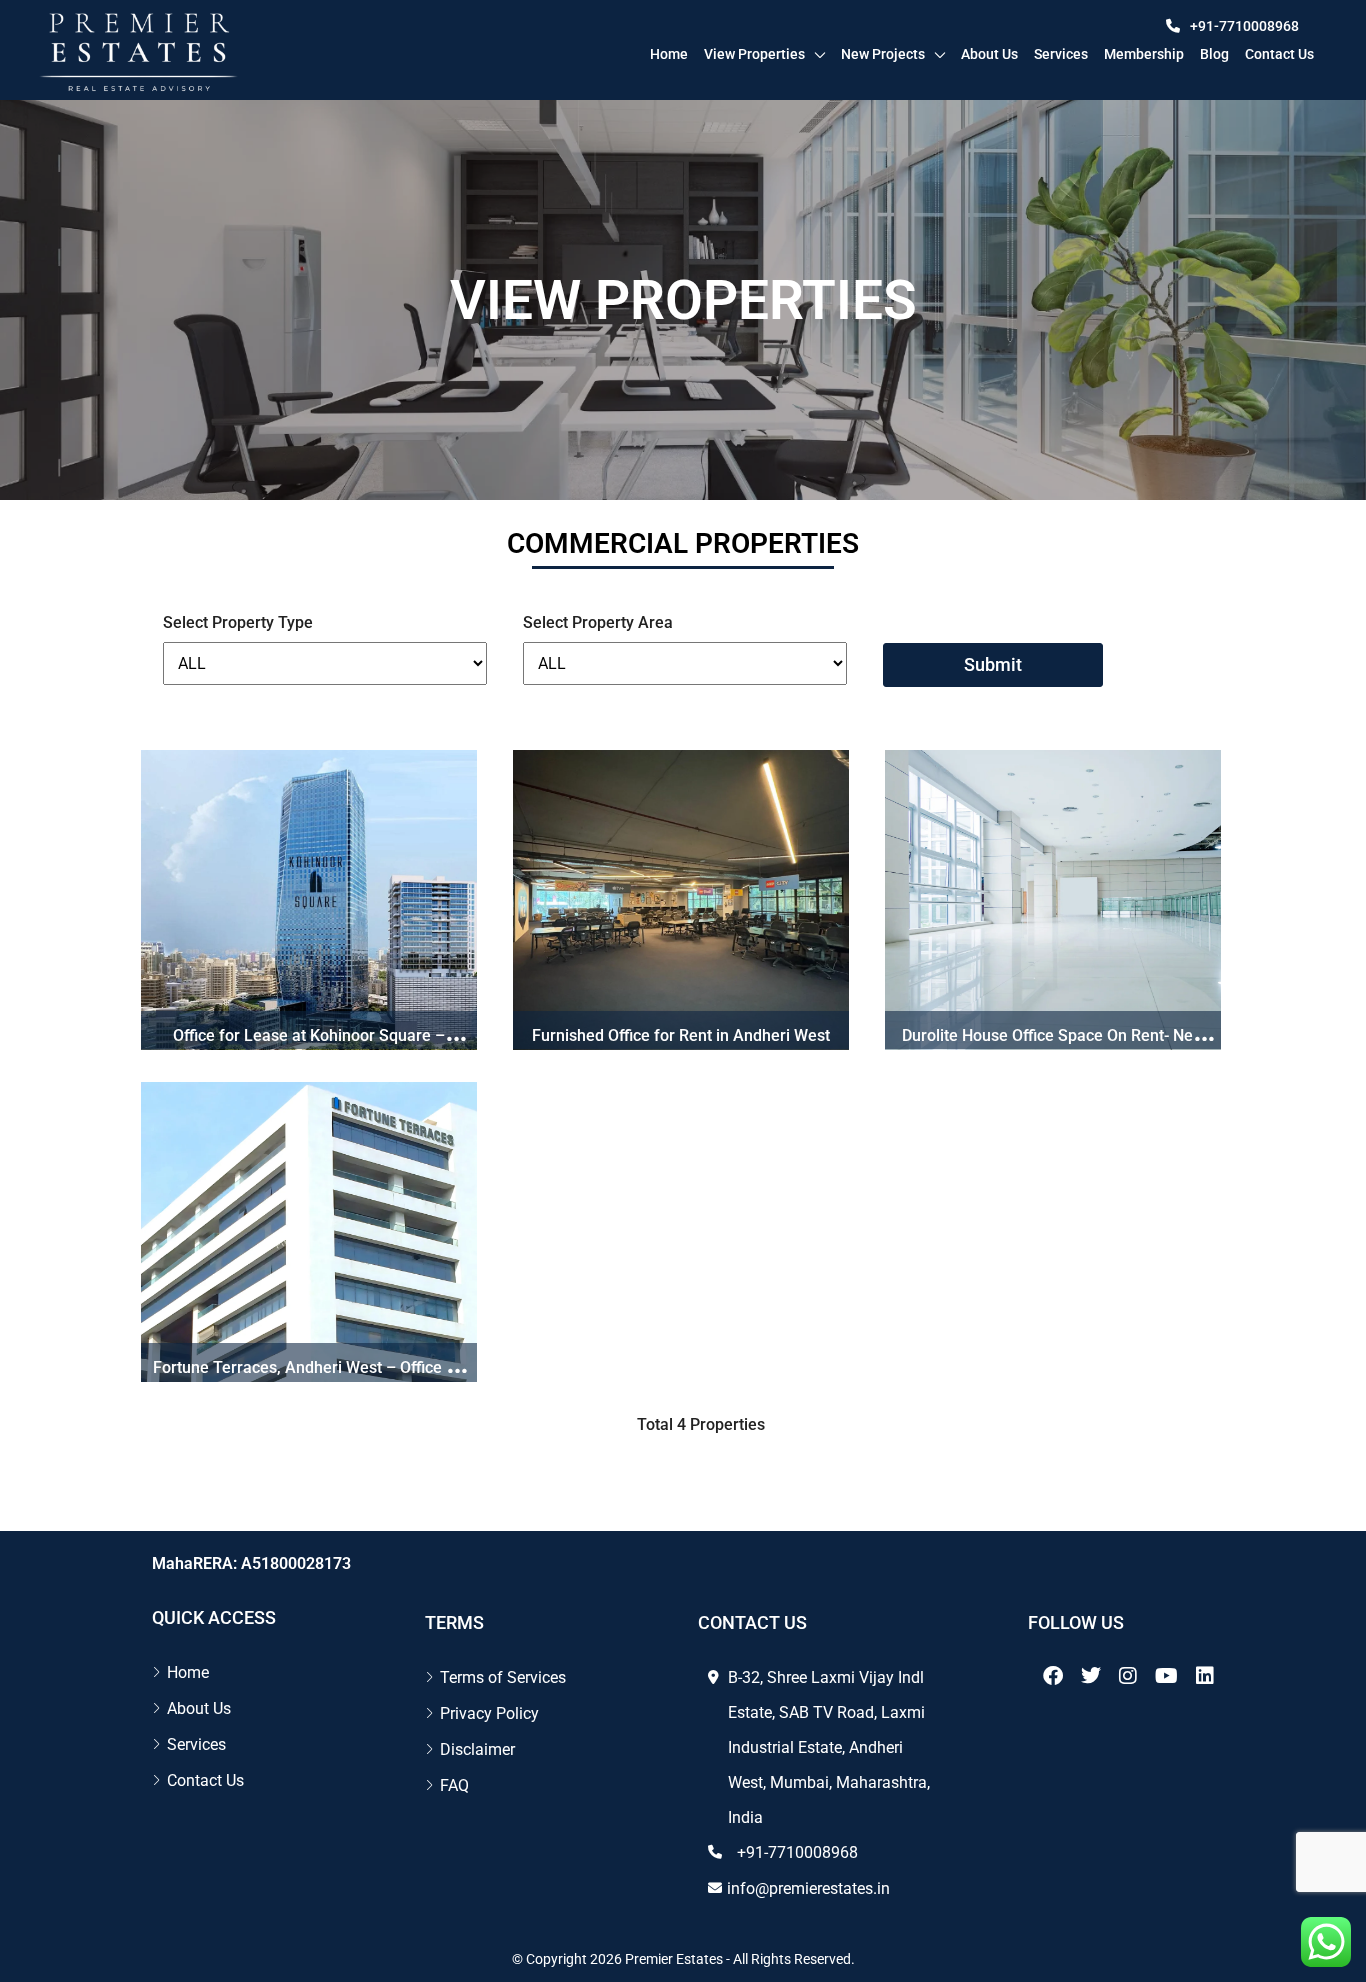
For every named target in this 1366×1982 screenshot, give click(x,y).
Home (669, 54)
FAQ (454, 1785)
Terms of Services (503, 1677)
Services (1061, 54)
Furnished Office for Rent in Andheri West (681, 1035)
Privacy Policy (489, 1713)
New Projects (883, 54)
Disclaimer (477, 1749)
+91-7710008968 (1244, 26)
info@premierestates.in (808, 1888)
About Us (989, 54)
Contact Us (205, 1780)
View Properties (754, 54)
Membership (1144, 54)
